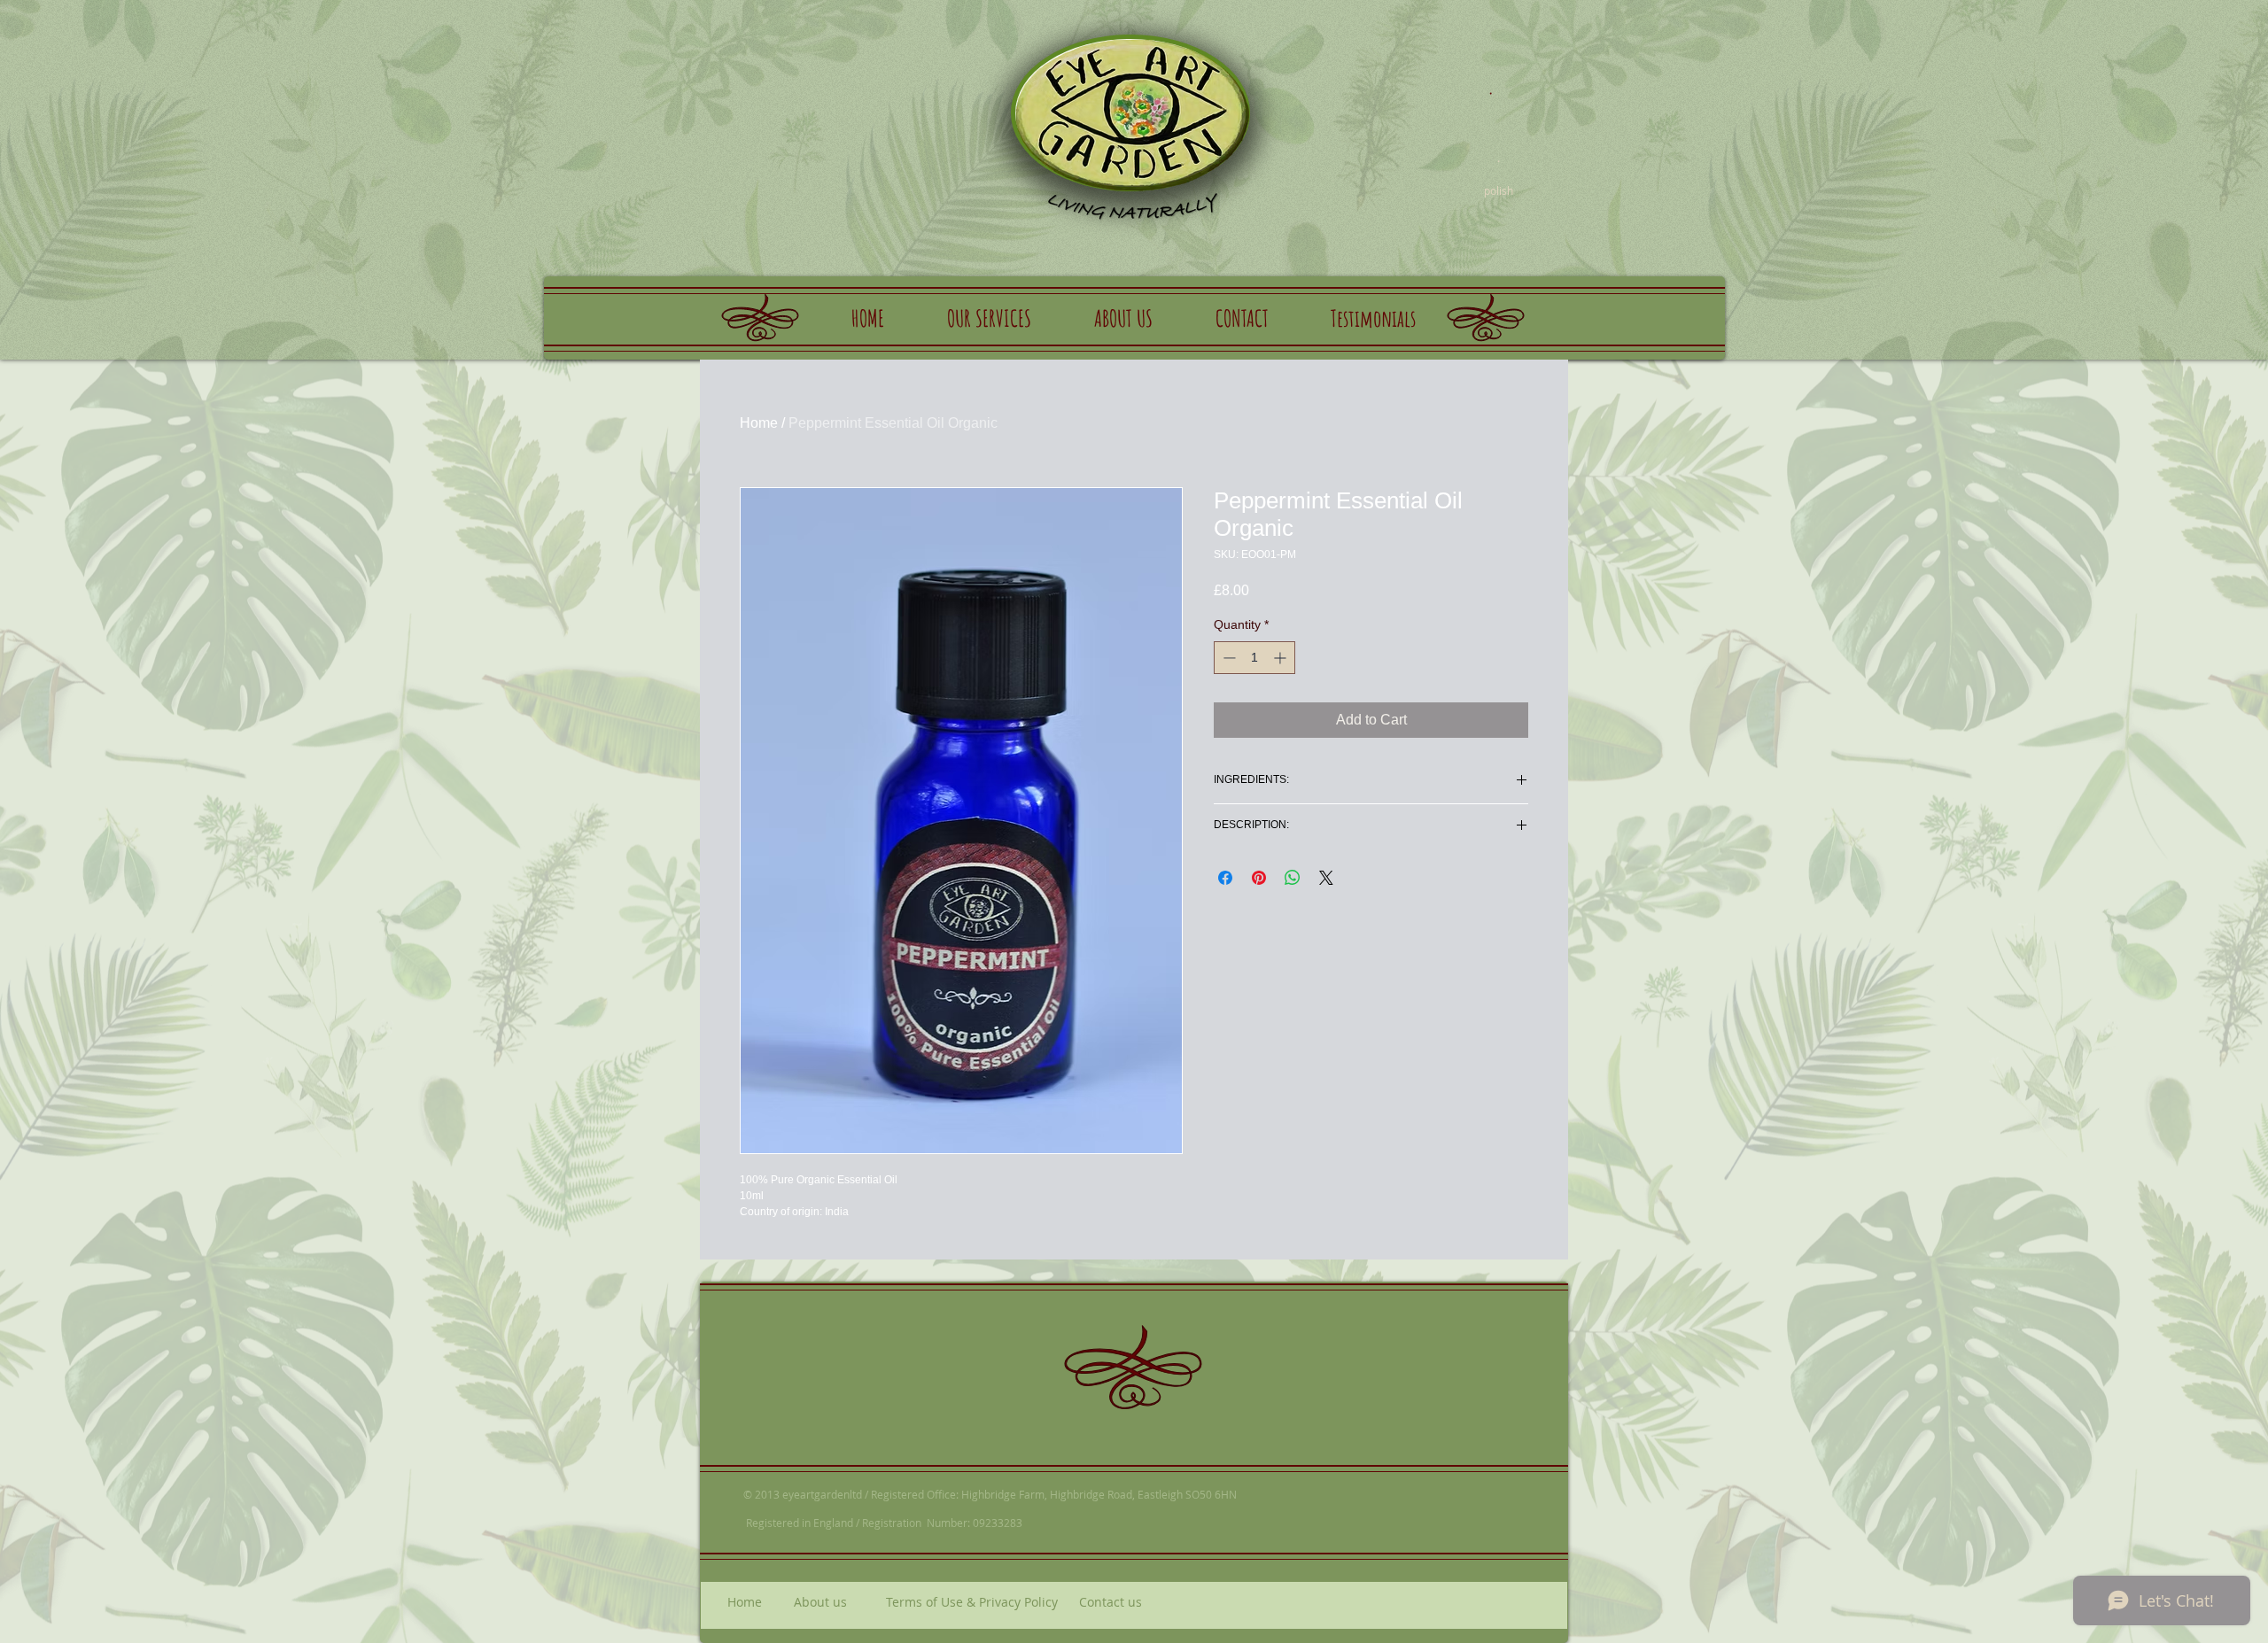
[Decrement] (1227, 658)
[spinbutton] (1254, 658)
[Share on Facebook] (1225, 878)
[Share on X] (1326, 878)
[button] (989, 318)
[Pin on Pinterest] (1259, 878)
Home (759, 423)
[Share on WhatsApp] (1293, 878)
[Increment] (1282, 658)
